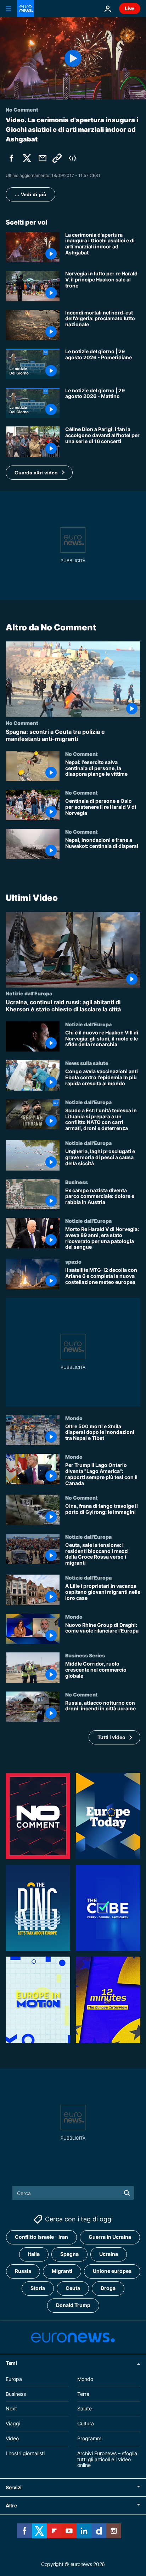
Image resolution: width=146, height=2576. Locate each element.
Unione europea (112, 2271)
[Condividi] (43, 158)
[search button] (127, 2193)
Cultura (86, 2423)
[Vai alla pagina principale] (26, 9)
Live (130, 8)
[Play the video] (73, 58)
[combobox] (73, 2193)
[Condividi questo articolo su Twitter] (27, 158)
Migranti (62, 2271)
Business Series (85, 1655)
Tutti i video (111, 1737)
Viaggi (13, 2423)
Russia (23, 2271)
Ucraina (109, 2254)
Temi (11, 2363)
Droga (108, 2288)
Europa (14, 2379)
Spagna (69, 2254)
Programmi (90, 2438)
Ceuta (73, 2288)
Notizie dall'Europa (29, 993)
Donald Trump (73, 2305)
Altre (11, 2505)
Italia (34, 2254)
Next (11, 2408)
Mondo (74, 1418)
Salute (85, 2408)
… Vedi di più (30, 194)
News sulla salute (87, 1063)
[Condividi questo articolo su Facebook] (11, 158)
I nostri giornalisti (25, 2453)
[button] (39, 473)
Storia (38, 2288)
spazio (73, 1262)
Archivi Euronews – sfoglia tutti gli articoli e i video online (107, 2459)
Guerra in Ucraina (110, 2237)
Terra (83, 2394)
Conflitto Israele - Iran (41, 2237)
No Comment (22, 723)
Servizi (14, 2487)
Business (77, 1182)
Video (12, 2438)
